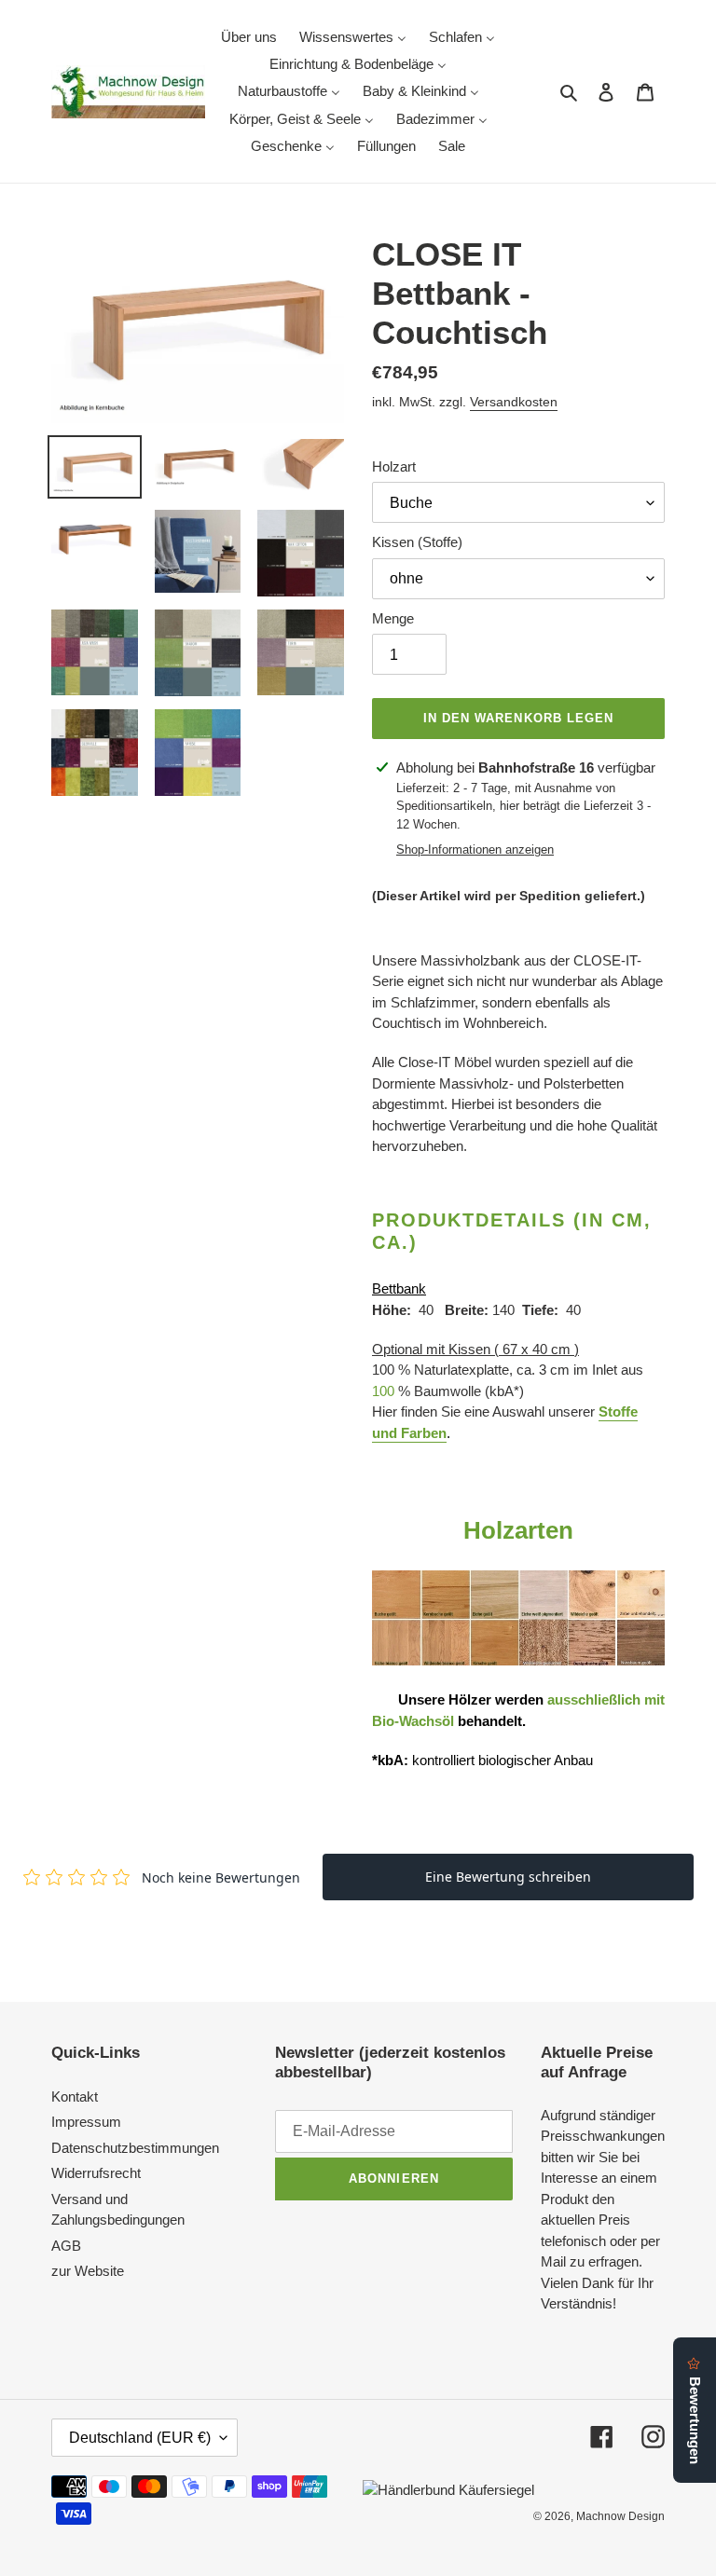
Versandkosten (514, 402)
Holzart (394, 466)
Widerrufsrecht (96, 2173)
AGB (66, 2246)
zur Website (88, 2271)
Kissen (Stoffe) (417, 542)
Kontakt (75, 2096)
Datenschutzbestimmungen (135, 2148)
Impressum (86, 2122)
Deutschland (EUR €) (140, 2438)
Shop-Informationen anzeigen (475, 850)
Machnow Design (620, 2516)
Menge (393, 618)
